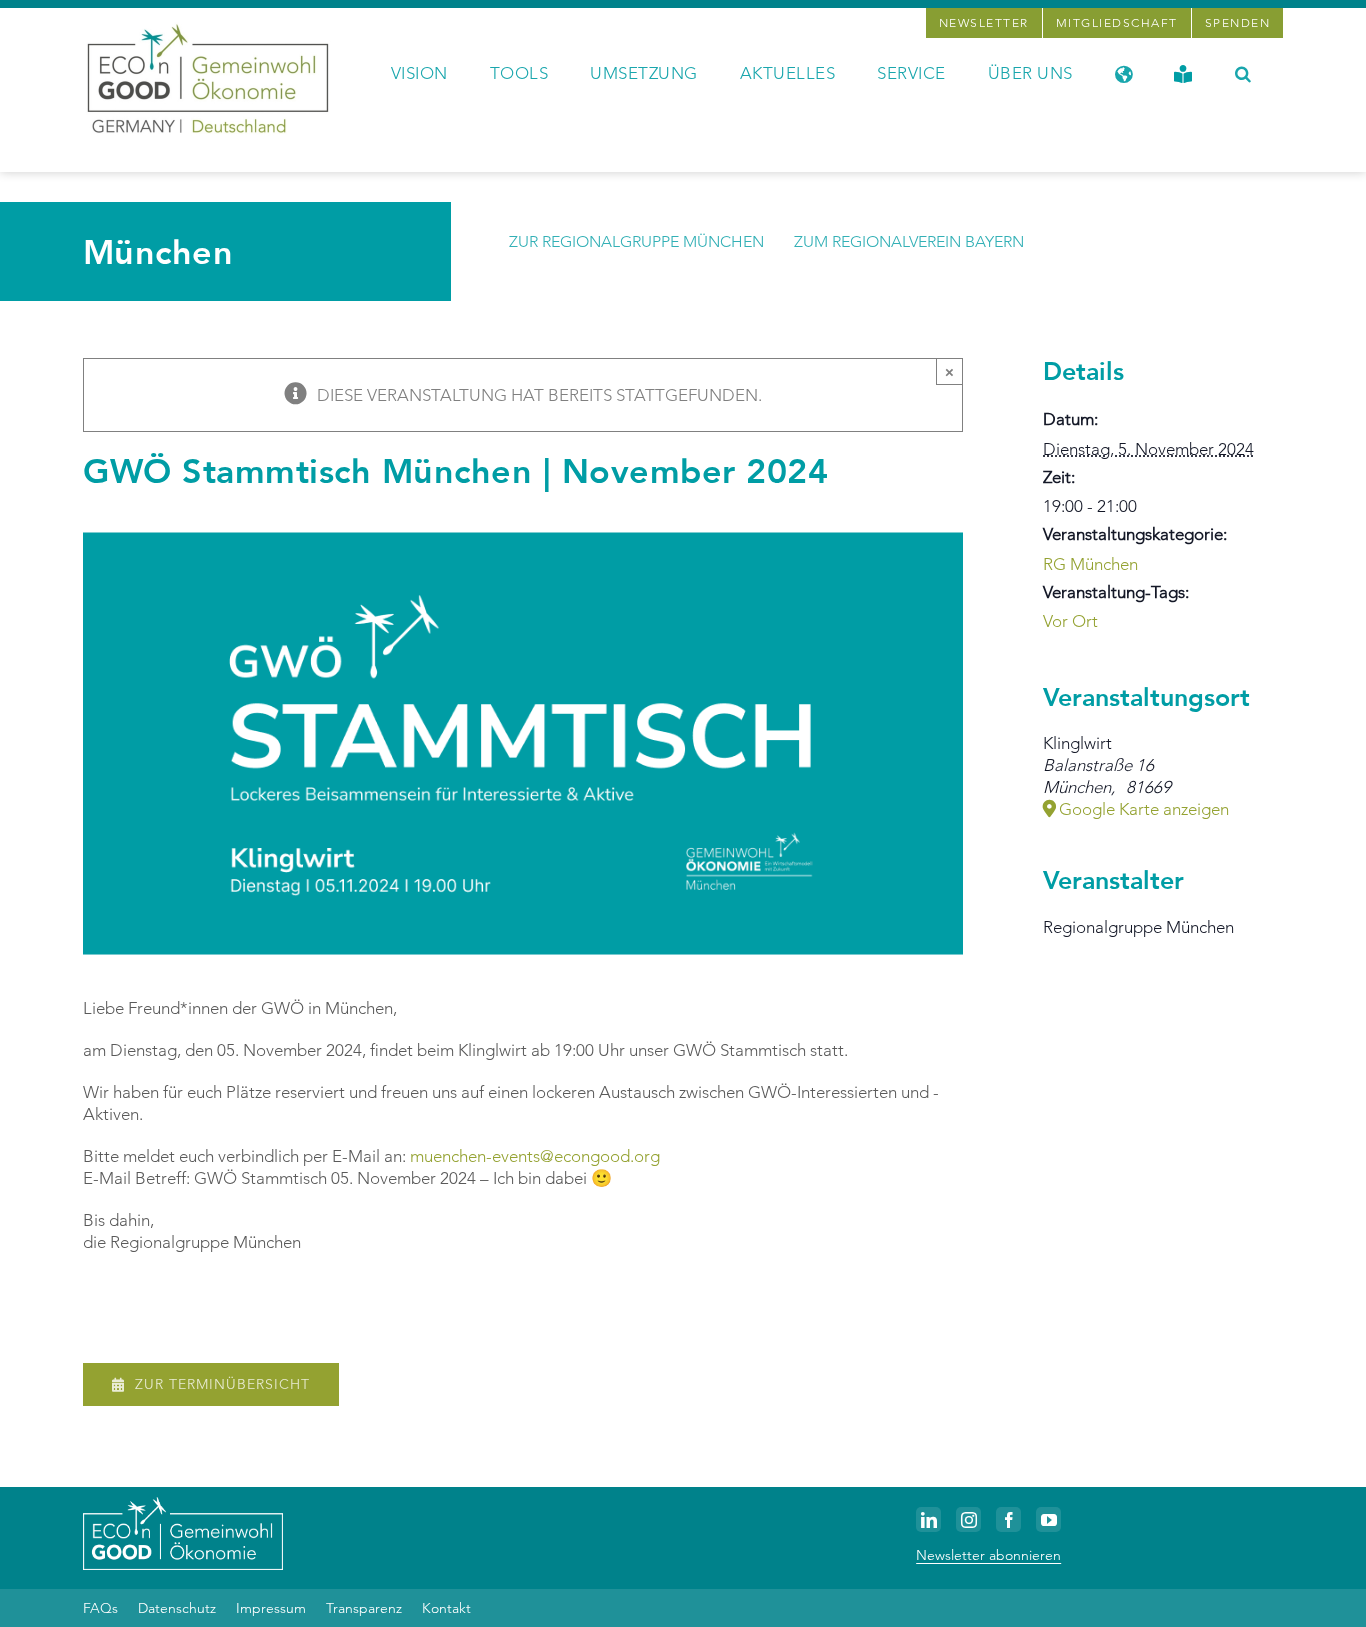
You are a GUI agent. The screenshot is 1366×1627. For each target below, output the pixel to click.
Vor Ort (1070, 621)
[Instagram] (968, 1519)
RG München (1090, 564)
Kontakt (446, 1608)
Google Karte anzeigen (1144, 809)
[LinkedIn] (928, 1519)
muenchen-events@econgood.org (535, 1156)
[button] (1243, 72)
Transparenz (364, 1608)
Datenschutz (177, 1608)
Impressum (271, 1608)
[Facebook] (1008, 1519)
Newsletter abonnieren (988, 1555)
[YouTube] (1048, 1519)
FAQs (100, 1608)
